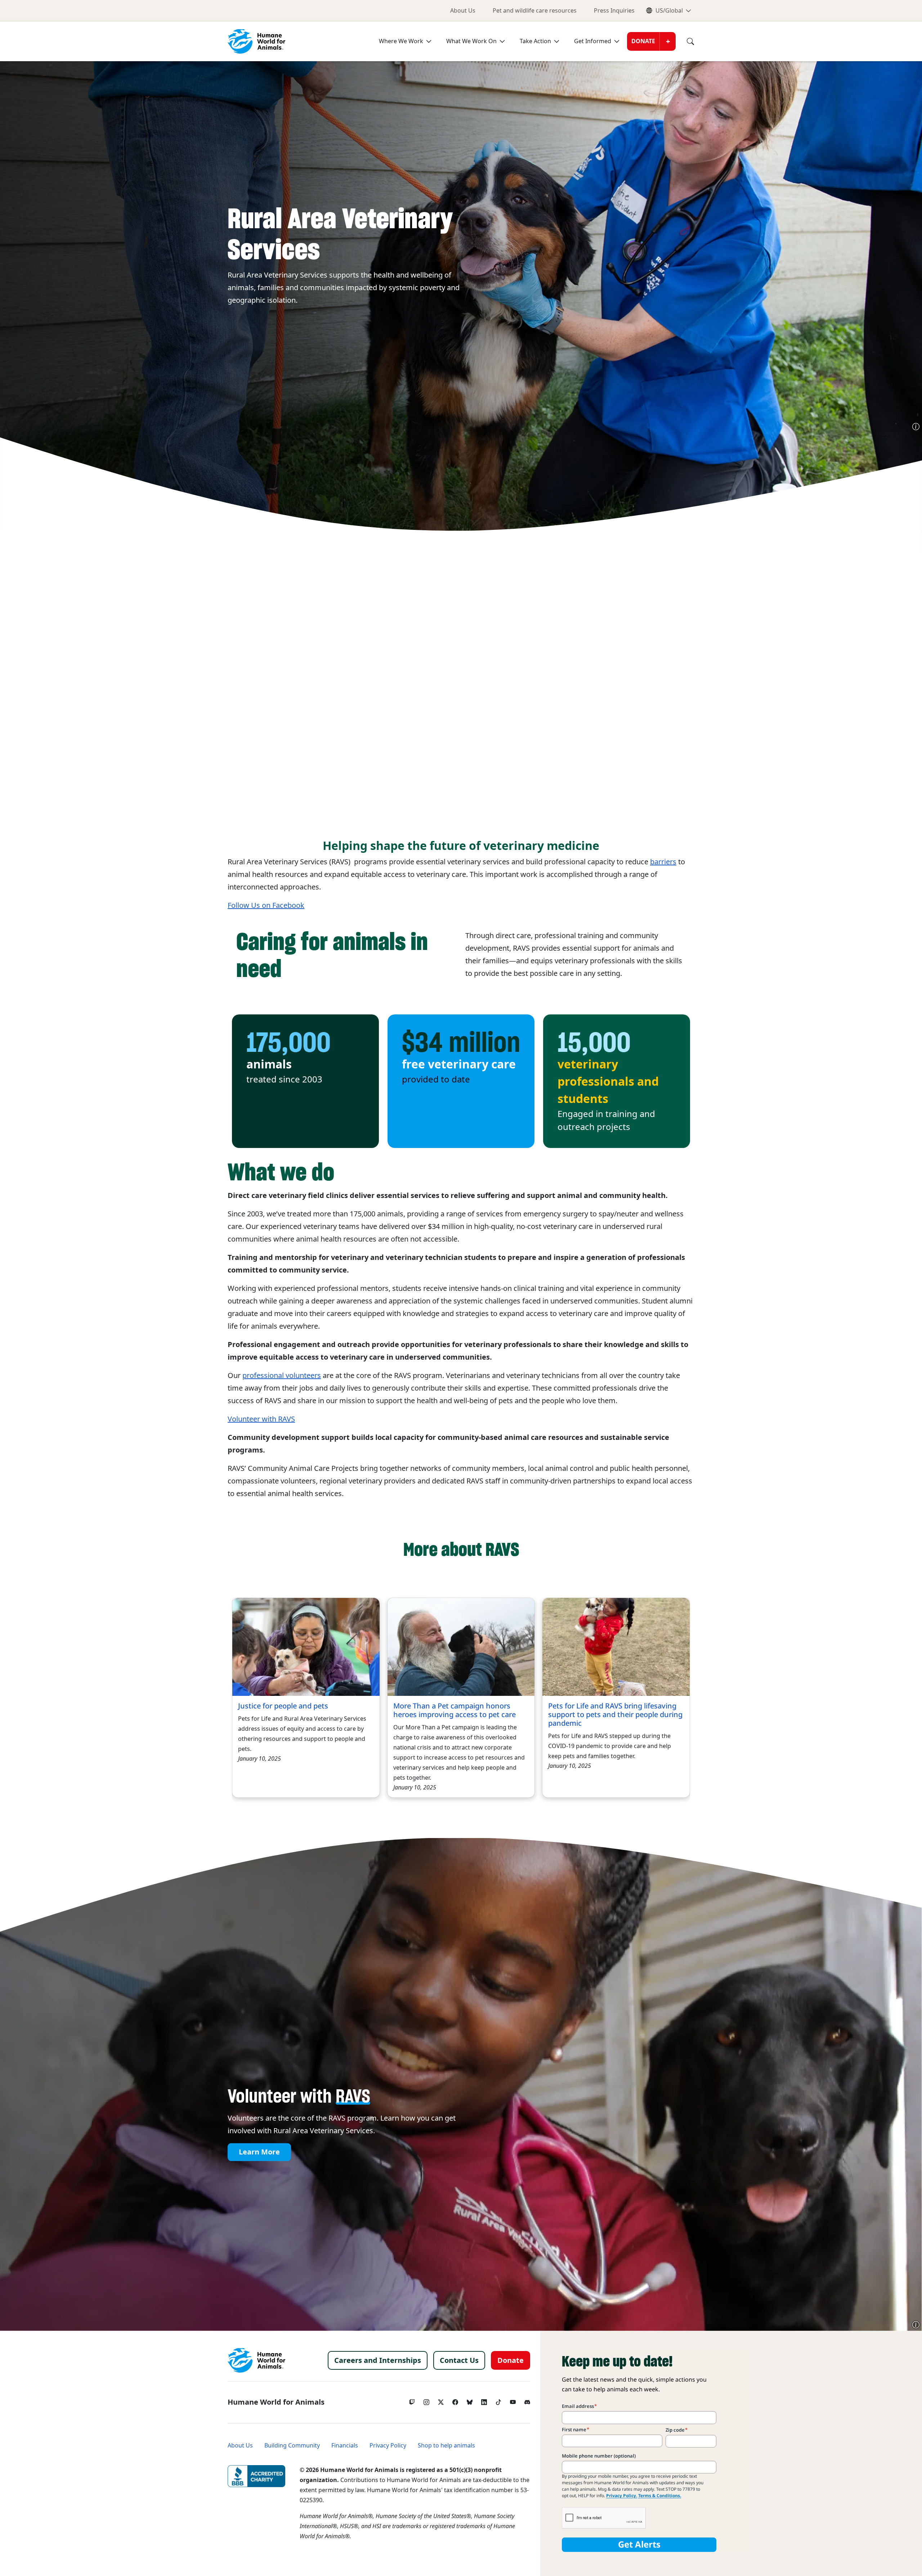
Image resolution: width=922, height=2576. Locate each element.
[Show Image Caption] (916, 427)
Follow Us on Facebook (266, 905)
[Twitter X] (441, 2400)
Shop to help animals (446, 2446)
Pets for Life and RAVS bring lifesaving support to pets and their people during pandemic (615, 1715)
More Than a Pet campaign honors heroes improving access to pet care (455, 1710)
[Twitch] (412, 2400)
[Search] (685, 41)
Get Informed (593, 41)
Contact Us (459, 2360)
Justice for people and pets (283, 1706)
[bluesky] (470, 2400)
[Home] (256, 2360)
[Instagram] (426, 2400)
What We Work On (471, 41)
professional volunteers (282, 1375)
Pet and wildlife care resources (535, 11)
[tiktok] (498, 2400)
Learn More (259, 2152)
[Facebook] (455, 2400)
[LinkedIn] (484, 2400)
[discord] (527, 2400)
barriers (663, 862)
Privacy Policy (388, 2446)
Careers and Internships (378, 2360)
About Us (463, 11)
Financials (345, 2446)
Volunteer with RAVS (261, 1419)
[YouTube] (513, 2400)
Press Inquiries (614, 11)
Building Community (292, 2446)
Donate (643, 41)
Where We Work (401, 41)
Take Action (535, 41)
